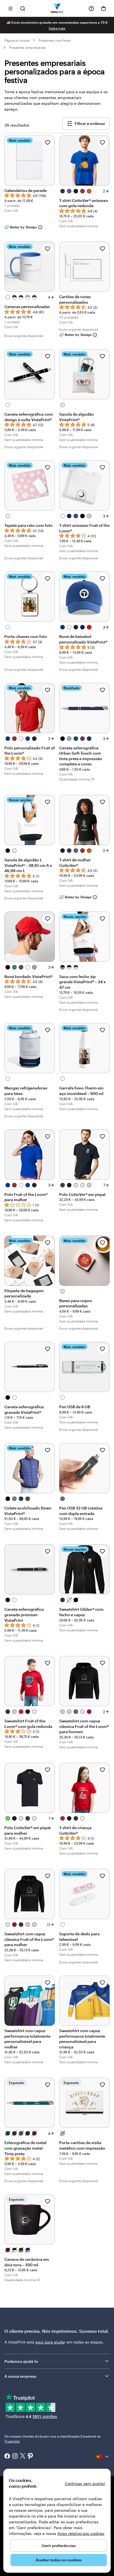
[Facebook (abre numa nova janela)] (7, 2457)
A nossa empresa (20, 2376)
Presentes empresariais (27, 47)
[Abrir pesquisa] (23, 8)
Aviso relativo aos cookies (81, 2533)
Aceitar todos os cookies (59, 2560)
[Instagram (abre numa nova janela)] (15, 2457)
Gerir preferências (59, 2546)
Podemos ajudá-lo (21, 2361)
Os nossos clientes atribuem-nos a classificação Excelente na (52, 2439)
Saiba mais (57, 28)
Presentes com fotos (55, 40)
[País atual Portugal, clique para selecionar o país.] (102, 2457)
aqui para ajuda (50, 2342)
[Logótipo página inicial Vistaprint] (57, 8)
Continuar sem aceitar (85, 2483)
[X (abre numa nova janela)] (23, 2456)
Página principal (17, 40)
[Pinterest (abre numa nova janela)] (30, 2457)
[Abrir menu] (11, 8)
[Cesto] (103, 9)
